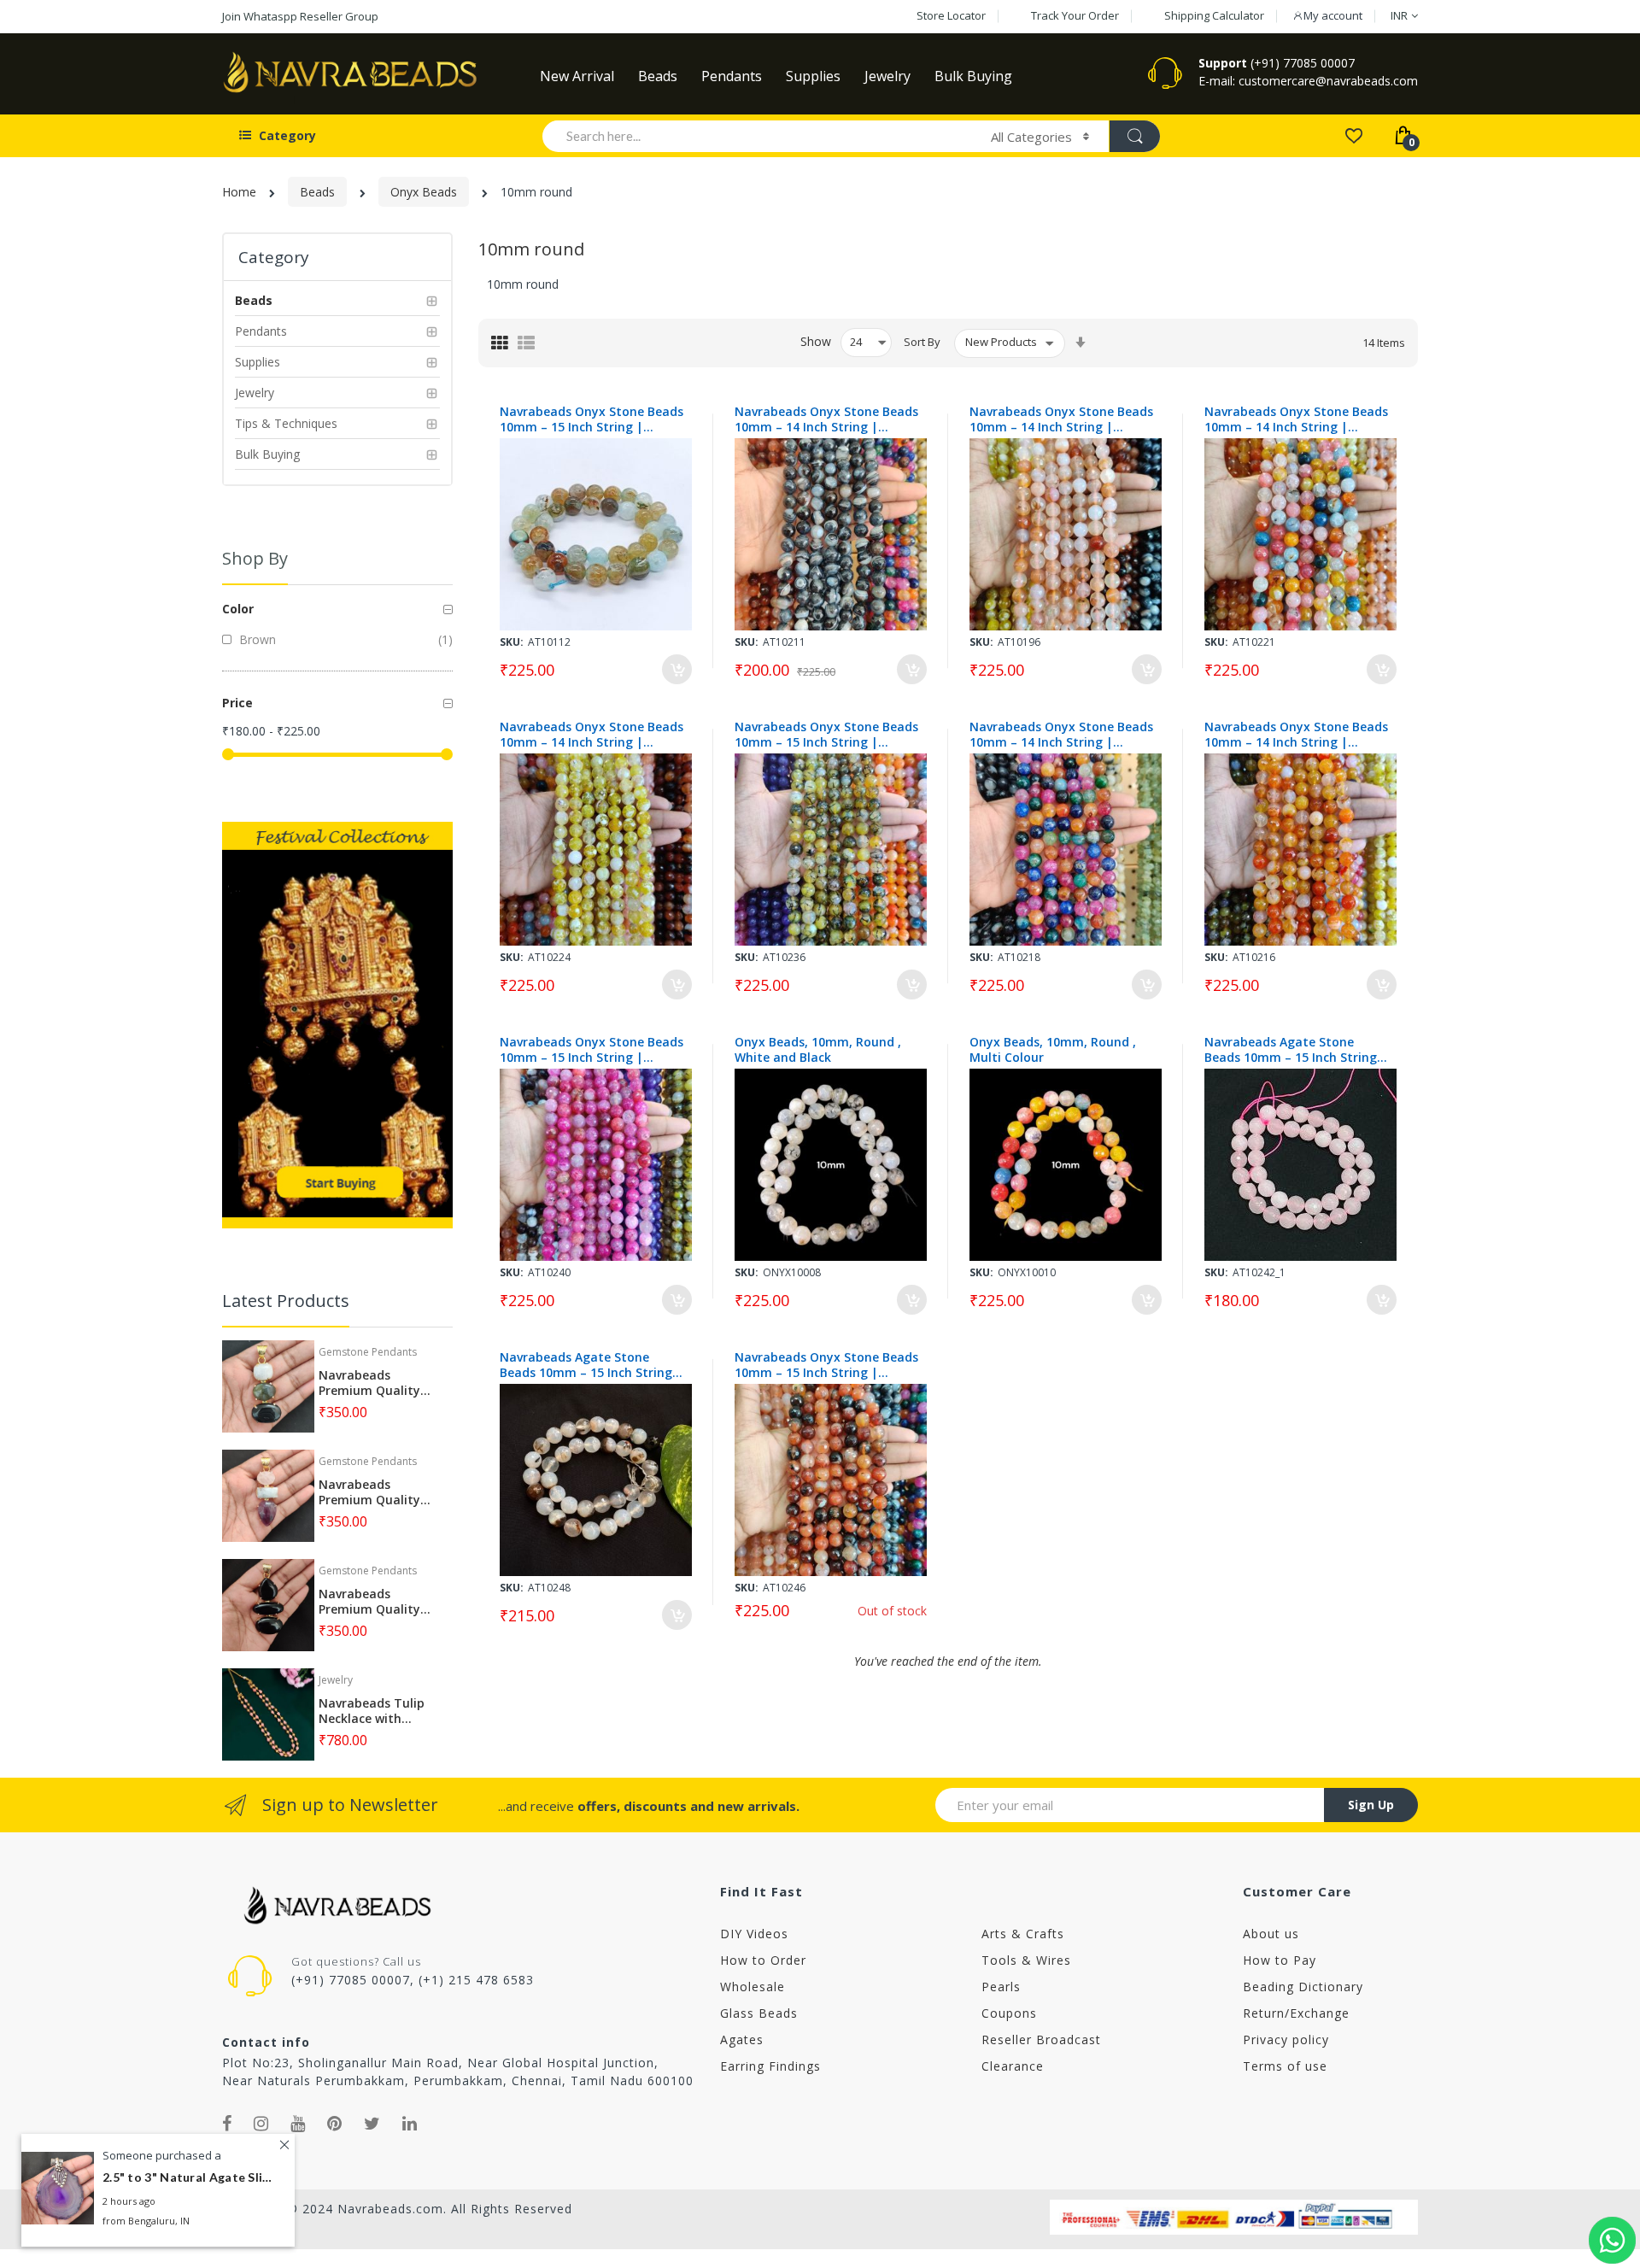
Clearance (1013, 2066)
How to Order (763, 1960)
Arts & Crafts (1023, 1934)
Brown (256, 639)
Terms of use (1285, 2066)
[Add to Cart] (677, 669)
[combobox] (759, 136)
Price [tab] (237, 703)
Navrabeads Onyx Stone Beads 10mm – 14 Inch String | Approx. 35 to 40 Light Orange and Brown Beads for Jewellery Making (1061, 419)
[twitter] (372, 2124)
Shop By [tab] (255, 558)
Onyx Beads (424, 192)
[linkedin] (410, 2124)
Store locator (951, 15)
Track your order (1075, 15)
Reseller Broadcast (1041, 2039)
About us (1271, 1934)
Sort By (922, 342)
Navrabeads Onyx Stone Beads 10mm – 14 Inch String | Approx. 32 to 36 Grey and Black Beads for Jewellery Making (826, 419)
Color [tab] (238, 609)
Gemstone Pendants (368, 1352)
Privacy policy (1286, 2039)
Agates (742, 2039)
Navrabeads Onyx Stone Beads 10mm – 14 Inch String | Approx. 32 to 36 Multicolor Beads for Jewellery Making (1296, 419)
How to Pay (1280, 1960)
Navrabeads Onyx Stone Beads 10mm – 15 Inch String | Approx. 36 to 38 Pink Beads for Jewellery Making (592, 1050)
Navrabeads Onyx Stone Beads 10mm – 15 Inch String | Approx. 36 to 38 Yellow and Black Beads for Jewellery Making (826, 735)
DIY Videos (754, 1934)
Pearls (1001, 1987)
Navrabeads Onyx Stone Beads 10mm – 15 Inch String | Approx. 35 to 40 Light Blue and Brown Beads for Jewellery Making (592, 419)
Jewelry (336, 1680)
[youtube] (298, 2124)
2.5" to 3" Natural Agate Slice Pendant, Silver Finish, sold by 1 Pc (188, 2178)
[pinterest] (335, 2124)
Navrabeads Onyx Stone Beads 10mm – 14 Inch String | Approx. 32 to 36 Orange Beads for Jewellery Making (1296, 735)
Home (239, 192)
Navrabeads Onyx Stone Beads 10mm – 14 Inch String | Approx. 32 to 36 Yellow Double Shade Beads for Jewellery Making (592, 735)
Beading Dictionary (1303, 1987)
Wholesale (753, 1987)
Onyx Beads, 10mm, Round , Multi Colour (1053, 1050)
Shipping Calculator (1214, 15)
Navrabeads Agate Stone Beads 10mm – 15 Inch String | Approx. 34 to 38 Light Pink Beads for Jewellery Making (1296, 1050)
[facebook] (227, 2124)
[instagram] (261, 2124)
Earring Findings (770, 2066)
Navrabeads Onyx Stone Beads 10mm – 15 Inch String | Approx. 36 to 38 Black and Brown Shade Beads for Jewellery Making (826, 1365)
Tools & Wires (1026, 1960)
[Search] (1134, 136)
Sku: (512, 642)
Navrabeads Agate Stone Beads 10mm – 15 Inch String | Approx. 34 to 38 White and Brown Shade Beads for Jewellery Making (591, 1365)
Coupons (1009, 2013)
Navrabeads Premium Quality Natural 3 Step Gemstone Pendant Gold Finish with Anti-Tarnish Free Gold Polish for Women (376, 1383)
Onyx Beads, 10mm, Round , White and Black (818, 1050)
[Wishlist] (1353, 135)
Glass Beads (759, 2013)
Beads (317, 192)
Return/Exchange (1296, 2013)
